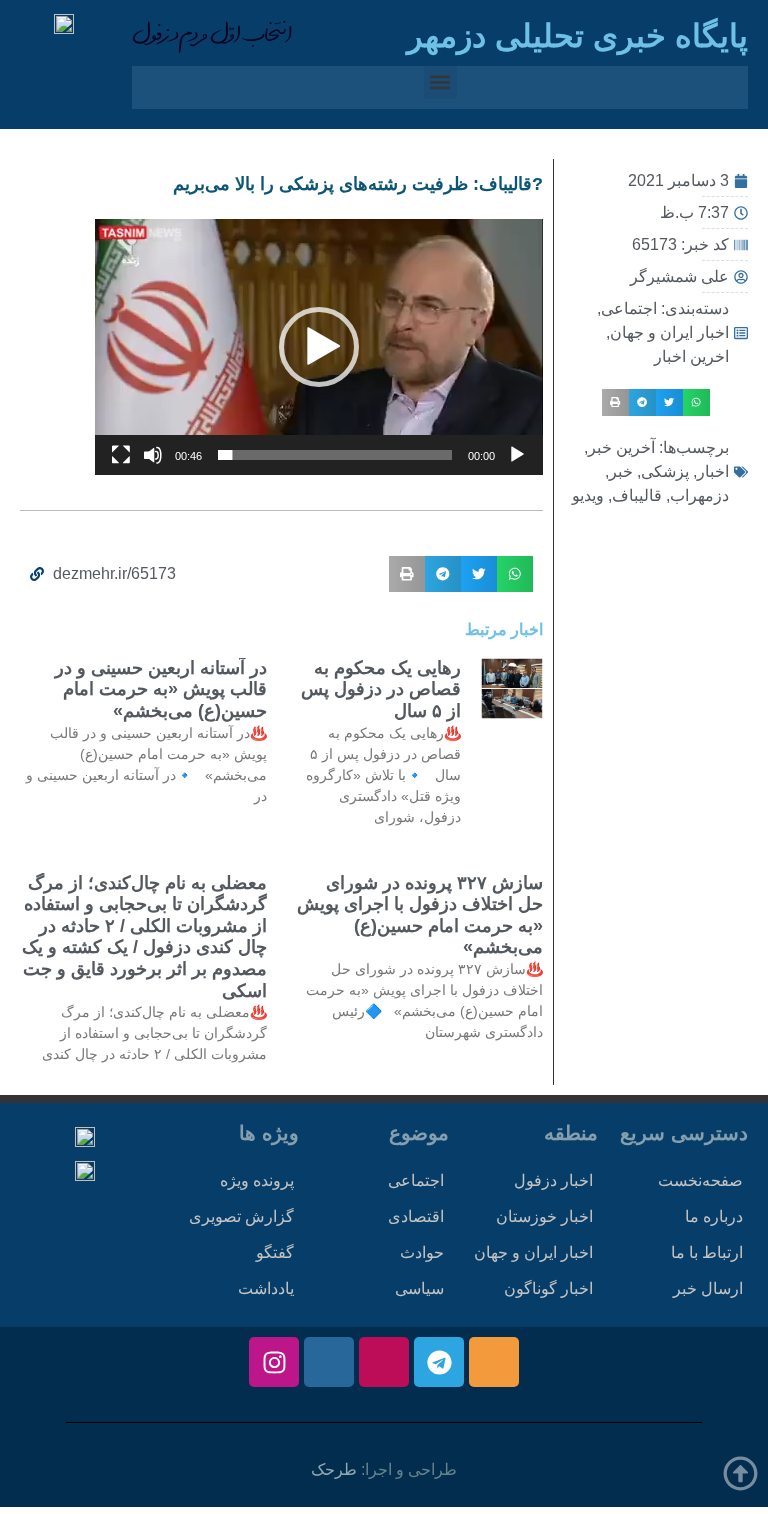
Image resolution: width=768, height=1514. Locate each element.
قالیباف (637, 495)
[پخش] (517, 455)
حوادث (422, 1252)
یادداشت (266, 1288)
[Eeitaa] (494, 1362)
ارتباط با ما (707, 1252)
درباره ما (714, 1216)
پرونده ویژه (257, 1180)
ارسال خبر (708, 1288)
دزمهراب (699, 495)
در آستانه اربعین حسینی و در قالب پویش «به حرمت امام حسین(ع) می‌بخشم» (161, 689)
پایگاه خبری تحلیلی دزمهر (577, 36)
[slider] (335, 455)
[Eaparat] (384, 1362)
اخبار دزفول (553, 1180)
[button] (440, 82)
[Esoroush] (329, 1362)
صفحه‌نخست (700, 1180)
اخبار (713, 471)
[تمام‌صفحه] (121, 455)
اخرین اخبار (691, 356)
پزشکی (665, 471)
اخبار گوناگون (548, 1288)
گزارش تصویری (241, 1216)
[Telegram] (439, 1362)
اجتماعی (629, 308)
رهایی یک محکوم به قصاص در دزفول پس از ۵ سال (381, 689)
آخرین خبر (621, 447)
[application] (319, 347)
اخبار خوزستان (544, 1216)
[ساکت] (153, 455)
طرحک (334, 1469)
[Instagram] (274, 1362)
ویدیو (588, 495)
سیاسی (419, 1288)
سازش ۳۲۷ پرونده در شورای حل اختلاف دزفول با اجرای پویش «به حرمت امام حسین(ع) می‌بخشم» (420, 915)
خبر (621, 471)
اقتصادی (416, 1216)
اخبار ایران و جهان (669, 332)
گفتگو (275, 1252)
